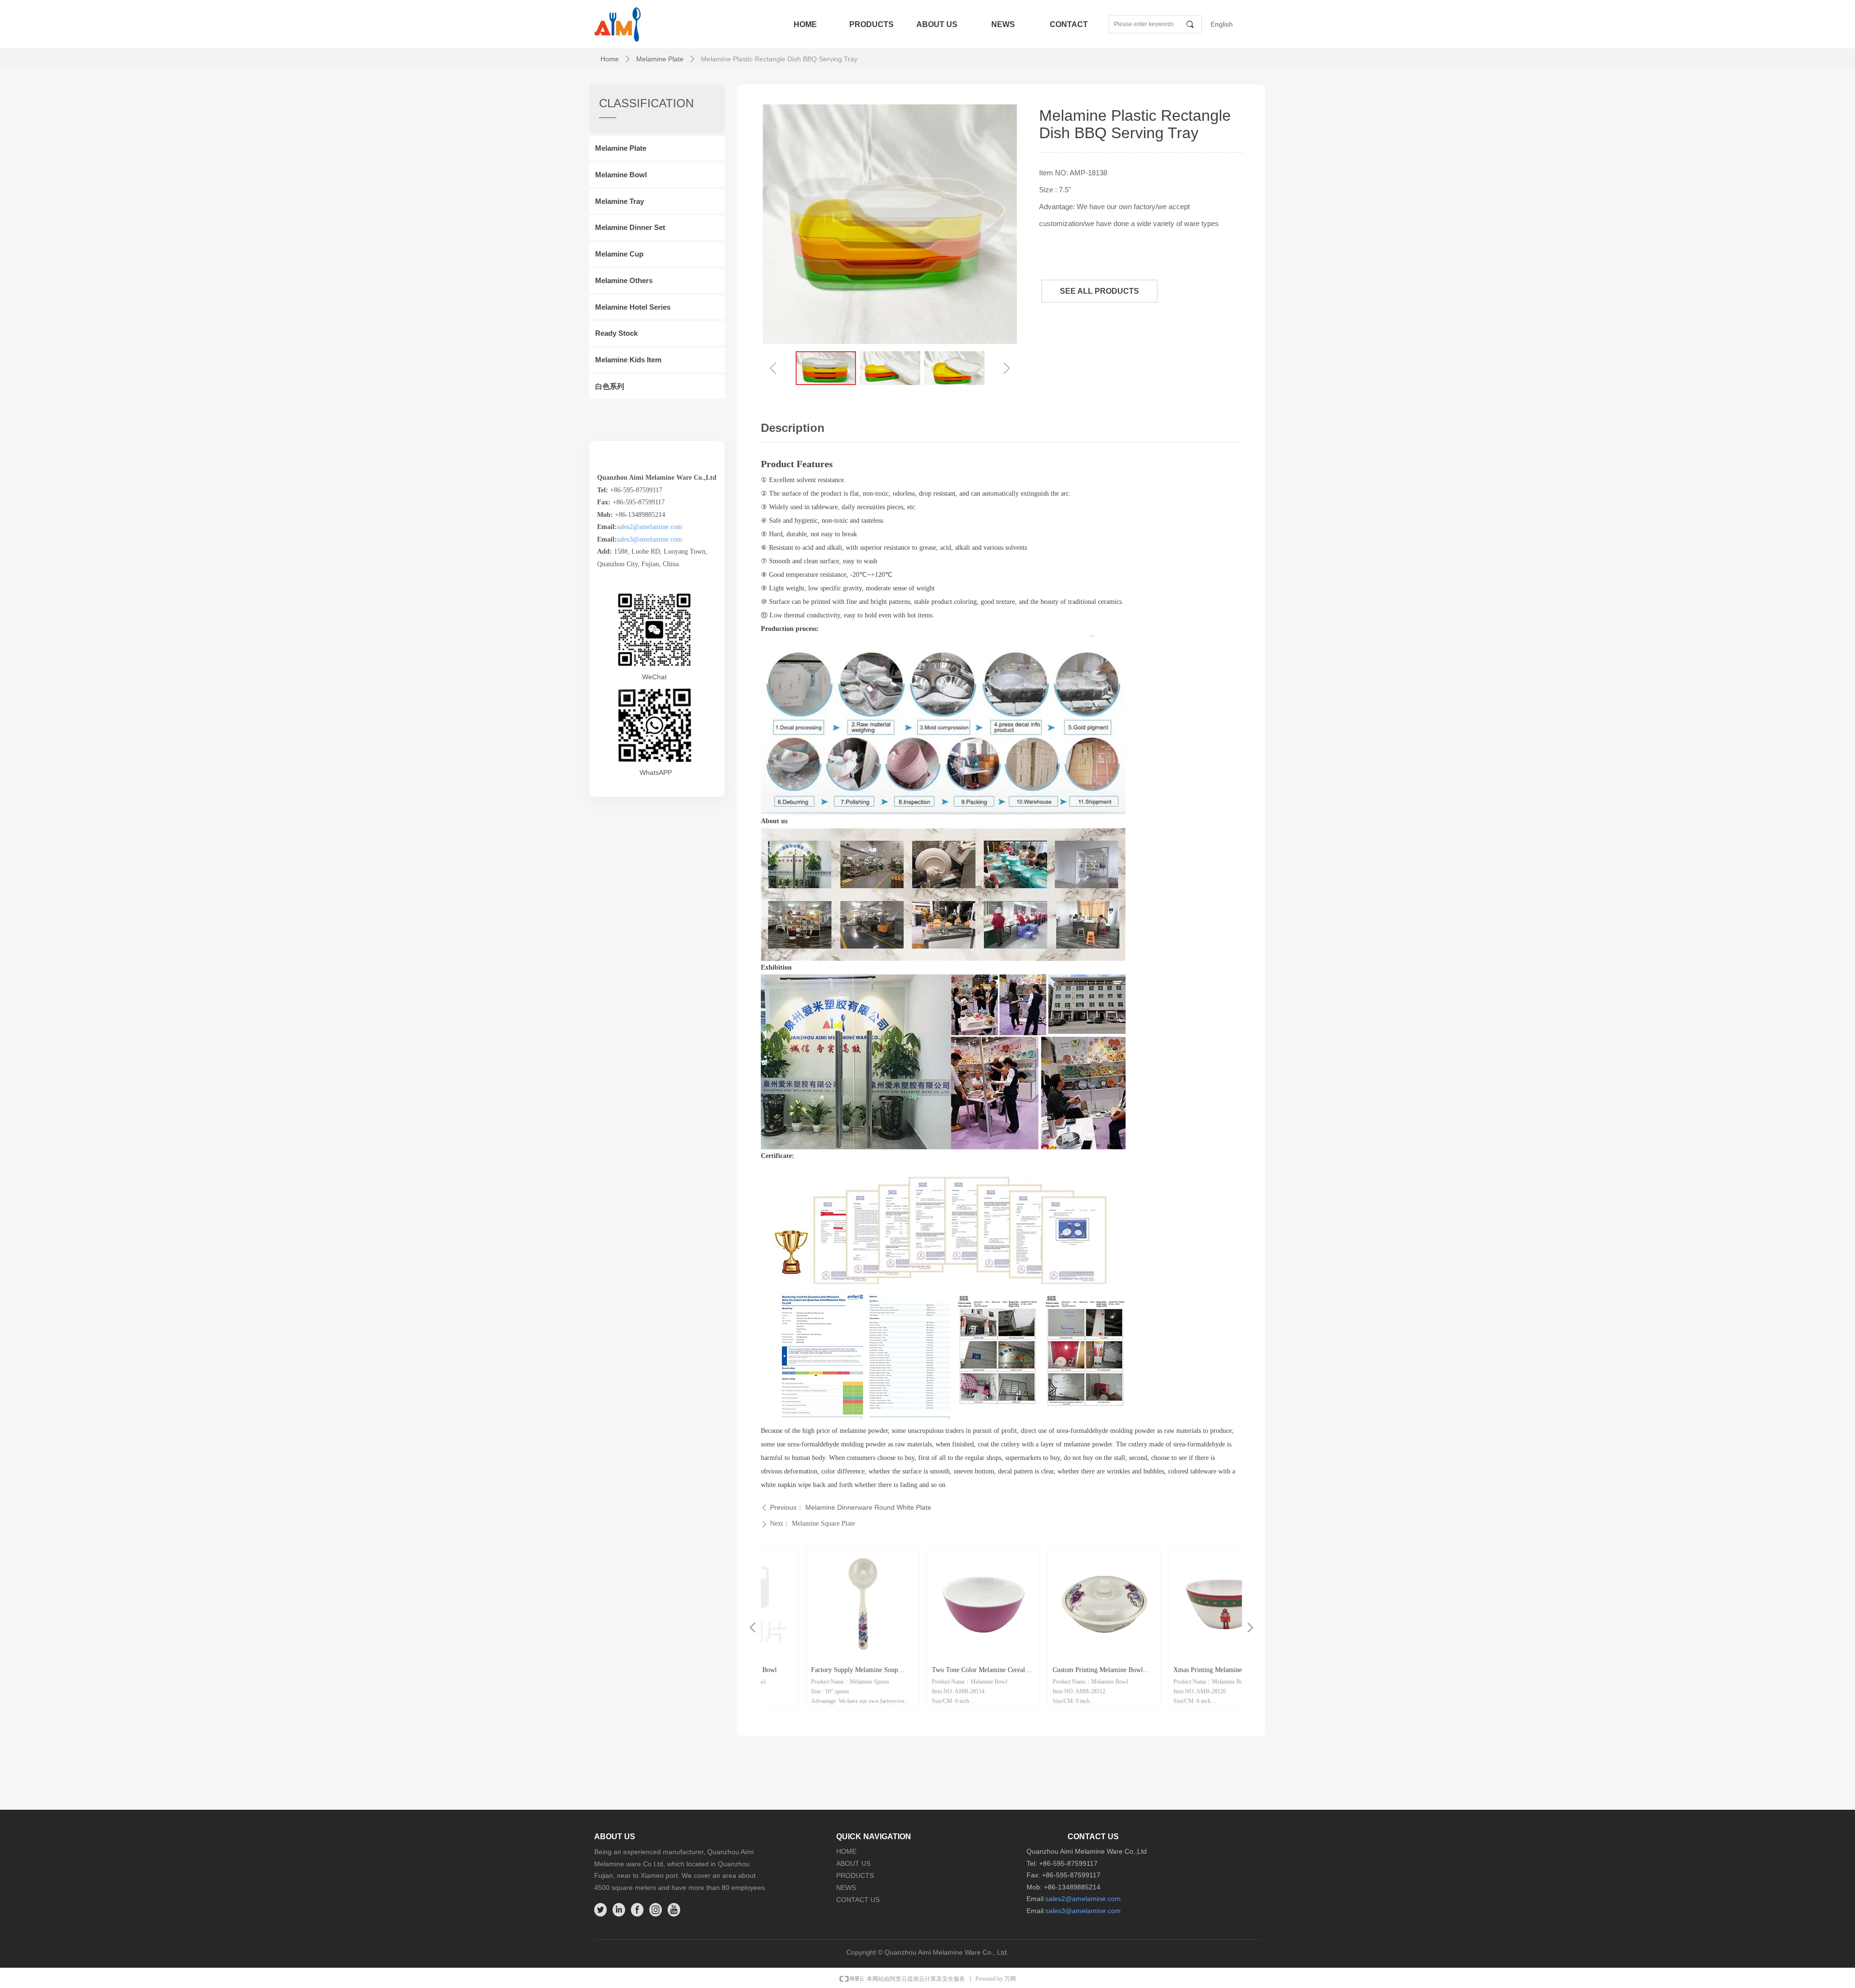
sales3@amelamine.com (649, 539)
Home (610, 59)
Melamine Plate (660, 59)
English (1222, 24)
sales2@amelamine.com (649, 527)
